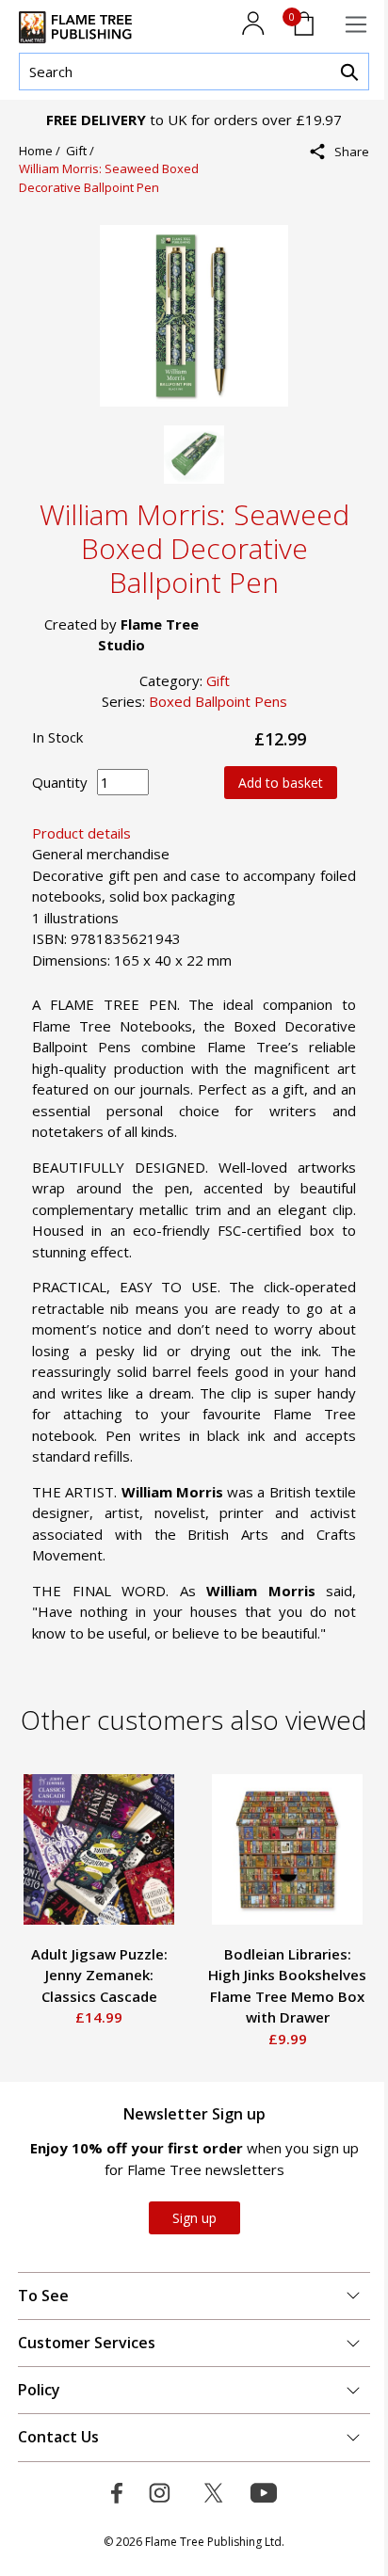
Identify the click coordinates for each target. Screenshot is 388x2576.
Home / (42, 151)
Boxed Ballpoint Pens (218, 701)
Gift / (83, 151)
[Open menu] (356, 24)
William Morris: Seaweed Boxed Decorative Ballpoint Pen (109, 178)
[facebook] (346, 192)
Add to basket (281, 783)
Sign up (194, 2218)
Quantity (60, 782)
